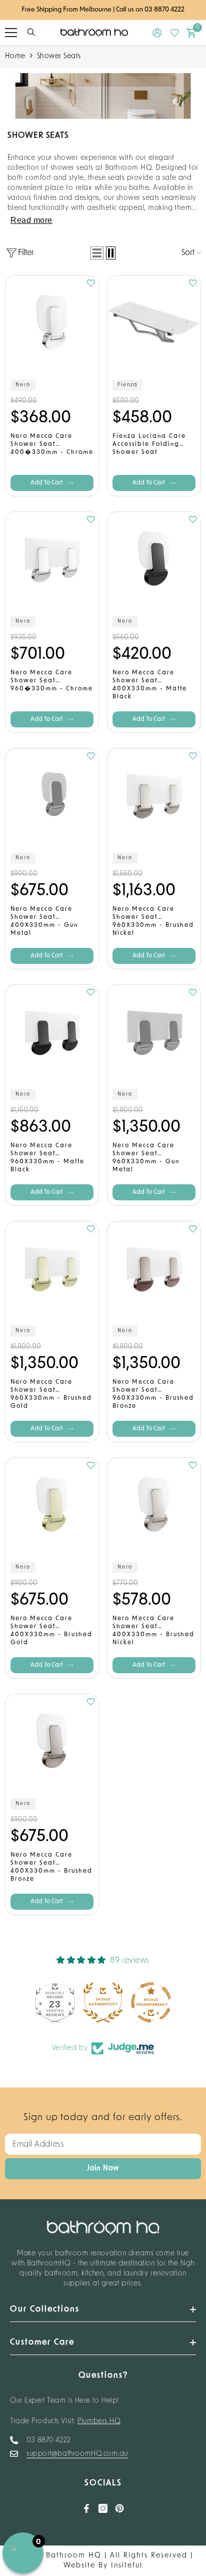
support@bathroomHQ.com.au (77, 2454)
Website (79, 2566)
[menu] (11, 33)
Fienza (127, 385)
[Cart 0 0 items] (191, 33)
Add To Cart (47, 483)
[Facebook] (86, 2508)
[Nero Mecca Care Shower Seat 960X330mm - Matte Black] (52, 1032)
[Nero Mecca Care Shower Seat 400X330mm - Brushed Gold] (52, 1504)
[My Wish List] (175, 33)
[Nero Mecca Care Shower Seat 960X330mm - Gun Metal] (154, 1032)
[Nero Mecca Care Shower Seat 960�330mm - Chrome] (52, 559)
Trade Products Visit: (65, 2421)
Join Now (103, 2168)
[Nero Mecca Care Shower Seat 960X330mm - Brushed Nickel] (154, 795)
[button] (97, 253)
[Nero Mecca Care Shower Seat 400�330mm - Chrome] (52, 322)
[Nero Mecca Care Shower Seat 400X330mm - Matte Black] (154, 559)
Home (15, 56)
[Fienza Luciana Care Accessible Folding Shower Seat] (154, 322)
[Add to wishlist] (91, 283)
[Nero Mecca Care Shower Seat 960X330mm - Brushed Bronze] (154, 1268)
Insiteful (127, 2566)
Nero (23, 385)
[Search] (31, 32)
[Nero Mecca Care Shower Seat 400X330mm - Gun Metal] (52, 795)
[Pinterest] (119, 2508)
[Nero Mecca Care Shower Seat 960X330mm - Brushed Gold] (52, 1268)
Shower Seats (59, 56)
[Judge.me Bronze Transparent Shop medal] (148, 2002)
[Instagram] (103, 2508)
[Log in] (157, 33)
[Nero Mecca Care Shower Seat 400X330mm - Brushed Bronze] (52, 1741)
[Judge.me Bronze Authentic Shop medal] (100, 2002)
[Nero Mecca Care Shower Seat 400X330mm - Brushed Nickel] (154, 1504)
